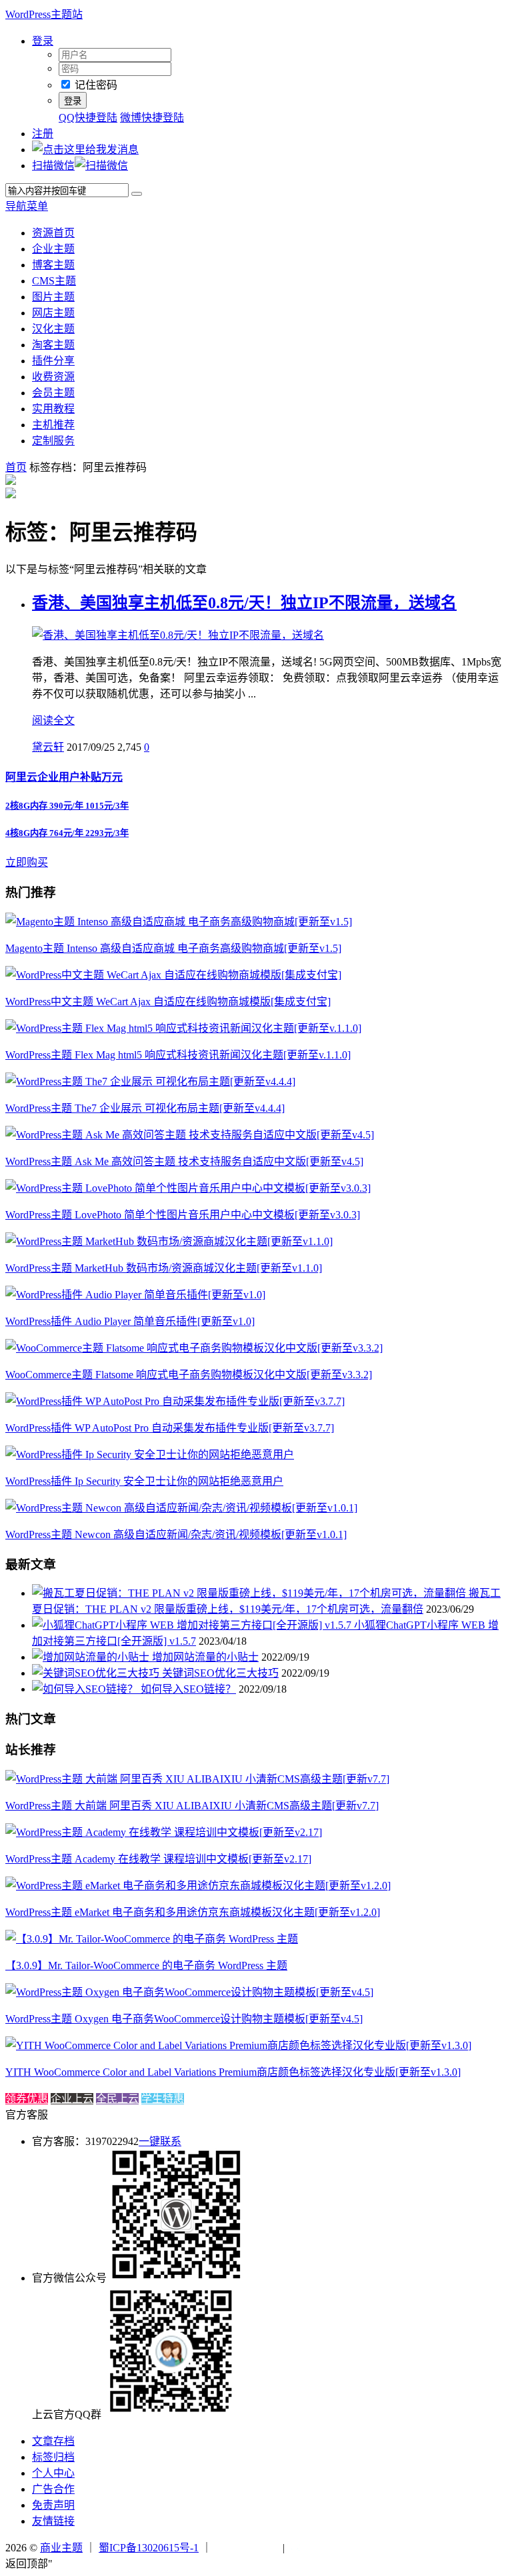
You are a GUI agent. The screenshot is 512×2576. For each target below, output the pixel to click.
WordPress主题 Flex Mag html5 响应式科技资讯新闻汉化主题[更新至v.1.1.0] (178, 1055)
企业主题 (53, 249)
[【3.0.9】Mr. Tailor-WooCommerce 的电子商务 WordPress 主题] (152, 1939)
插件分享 (53, 361)
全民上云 (117, 2099)
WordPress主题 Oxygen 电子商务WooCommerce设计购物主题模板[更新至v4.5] (184, 2019)
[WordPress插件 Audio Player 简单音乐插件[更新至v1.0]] (135, 1295)
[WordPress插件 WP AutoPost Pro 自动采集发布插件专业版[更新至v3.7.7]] (175, 1401)
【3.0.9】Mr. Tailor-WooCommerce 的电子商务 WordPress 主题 (146, 1965)
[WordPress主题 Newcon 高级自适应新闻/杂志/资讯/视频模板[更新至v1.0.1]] (181, 1508)
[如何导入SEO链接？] (86, 1689)
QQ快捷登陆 (88, 118)
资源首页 (53, 233)
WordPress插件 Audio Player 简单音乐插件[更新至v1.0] (130, 1321)
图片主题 (53, 297)
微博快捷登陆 (152, 118)
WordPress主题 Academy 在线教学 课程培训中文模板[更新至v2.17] (158, 1859)
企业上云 (72, 2099)
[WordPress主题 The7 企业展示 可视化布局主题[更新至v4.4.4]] (150, 1081)
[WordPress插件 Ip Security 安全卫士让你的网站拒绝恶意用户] (150, 1455)
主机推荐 (53, 425)
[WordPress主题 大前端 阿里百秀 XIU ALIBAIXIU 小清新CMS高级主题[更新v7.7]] (197, 1779)
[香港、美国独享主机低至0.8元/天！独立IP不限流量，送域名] (178, 635)
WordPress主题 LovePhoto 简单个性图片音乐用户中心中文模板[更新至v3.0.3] (183, 1215)
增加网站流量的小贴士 (205, 1657)
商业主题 (61, 2548)
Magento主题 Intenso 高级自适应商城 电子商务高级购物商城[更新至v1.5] (173, 948)
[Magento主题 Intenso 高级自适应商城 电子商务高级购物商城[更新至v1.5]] (179, 922)
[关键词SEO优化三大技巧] (97, 1673)
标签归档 (53, 2457)
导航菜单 (27, 206)
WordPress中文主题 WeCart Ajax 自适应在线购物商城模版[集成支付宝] (168, 1002)
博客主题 (53, 265)
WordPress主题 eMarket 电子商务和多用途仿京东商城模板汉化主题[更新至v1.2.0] (193, 1912)
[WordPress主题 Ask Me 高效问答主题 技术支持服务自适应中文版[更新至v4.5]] (190, 1135)
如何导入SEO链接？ (188, 1689)
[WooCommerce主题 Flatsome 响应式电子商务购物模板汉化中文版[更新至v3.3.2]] (194, 1348)
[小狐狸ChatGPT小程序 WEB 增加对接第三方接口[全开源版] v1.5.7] (193, 1625)
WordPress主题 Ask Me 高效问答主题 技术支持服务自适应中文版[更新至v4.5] (184, 1161)
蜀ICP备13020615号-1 (149, 2548)
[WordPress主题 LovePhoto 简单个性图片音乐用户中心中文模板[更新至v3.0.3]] (188, 1188)
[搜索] (137, 194)
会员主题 (53, 393)
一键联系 (160, 2141)
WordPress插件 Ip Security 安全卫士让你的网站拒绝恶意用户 (144, 1481)
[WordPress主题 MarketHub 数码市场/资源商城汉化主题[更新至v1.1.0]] (169, 1241)
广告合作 (53, 2489)
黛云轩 (48, 747)
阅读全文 (53, 720)
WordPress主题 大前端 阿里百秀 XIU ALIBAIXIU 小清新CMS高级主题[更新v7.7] (192, 1806)
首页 (16, 467)
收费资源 (53, 377)
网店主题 (53, 313)
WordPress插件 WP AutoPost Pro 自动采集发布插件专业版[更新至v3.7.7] (170, 1428)
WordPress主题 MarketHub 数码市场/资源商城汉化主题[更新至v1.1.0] (164, 1268)
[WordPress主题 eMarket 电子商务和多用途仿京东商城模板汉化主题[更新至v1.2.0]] (198, 1886)
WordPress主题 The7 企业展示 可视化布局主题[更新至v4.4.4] (145, 1108)
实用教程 (53, 409)
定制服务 (53, 441)
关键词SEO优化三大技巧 (220, 1673)
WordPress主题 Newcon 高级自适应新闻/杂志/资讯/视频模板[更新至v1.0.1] (176, 1534)
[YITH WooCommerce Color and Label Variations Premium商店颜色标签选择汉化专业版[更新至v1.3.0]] (238, 2045)
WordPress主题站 (44, 14)
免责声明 (53, 2505)
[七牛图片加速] (320, 2548)
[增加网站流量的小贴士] (92, 1657)
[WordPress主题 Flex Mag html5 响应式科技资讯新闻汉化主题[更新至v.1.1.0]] (183, 1028)
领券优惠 (27, 2099)
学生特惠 (163, 2099)
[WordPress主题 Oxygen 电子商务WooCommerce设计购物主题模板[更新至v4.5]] (189, 1992)
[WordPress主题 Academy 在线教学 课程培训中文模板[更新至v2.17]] (164, 1832)
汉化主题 (53, 329)
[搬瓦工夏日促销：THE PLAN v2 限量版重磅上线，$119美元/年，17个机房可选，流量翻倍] (250, 1593)
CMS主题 (54, 281)
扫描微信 (53, 166)
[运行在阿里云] (247, 2548)
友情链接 (53, 2521)
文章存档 (53, 2441)
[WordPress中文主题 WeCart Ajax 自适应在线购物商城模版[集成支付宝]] (173, 975)
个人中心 (53, 2473)
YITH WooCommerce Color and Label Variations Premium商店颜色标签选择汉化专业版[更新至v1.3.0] (233, 2072)
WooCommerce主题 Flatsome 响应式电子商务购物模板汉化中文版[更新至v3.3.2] (189, 1375)
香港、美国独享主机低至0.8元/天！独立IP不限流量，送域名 (244, 603)
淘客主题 (53, 345)
